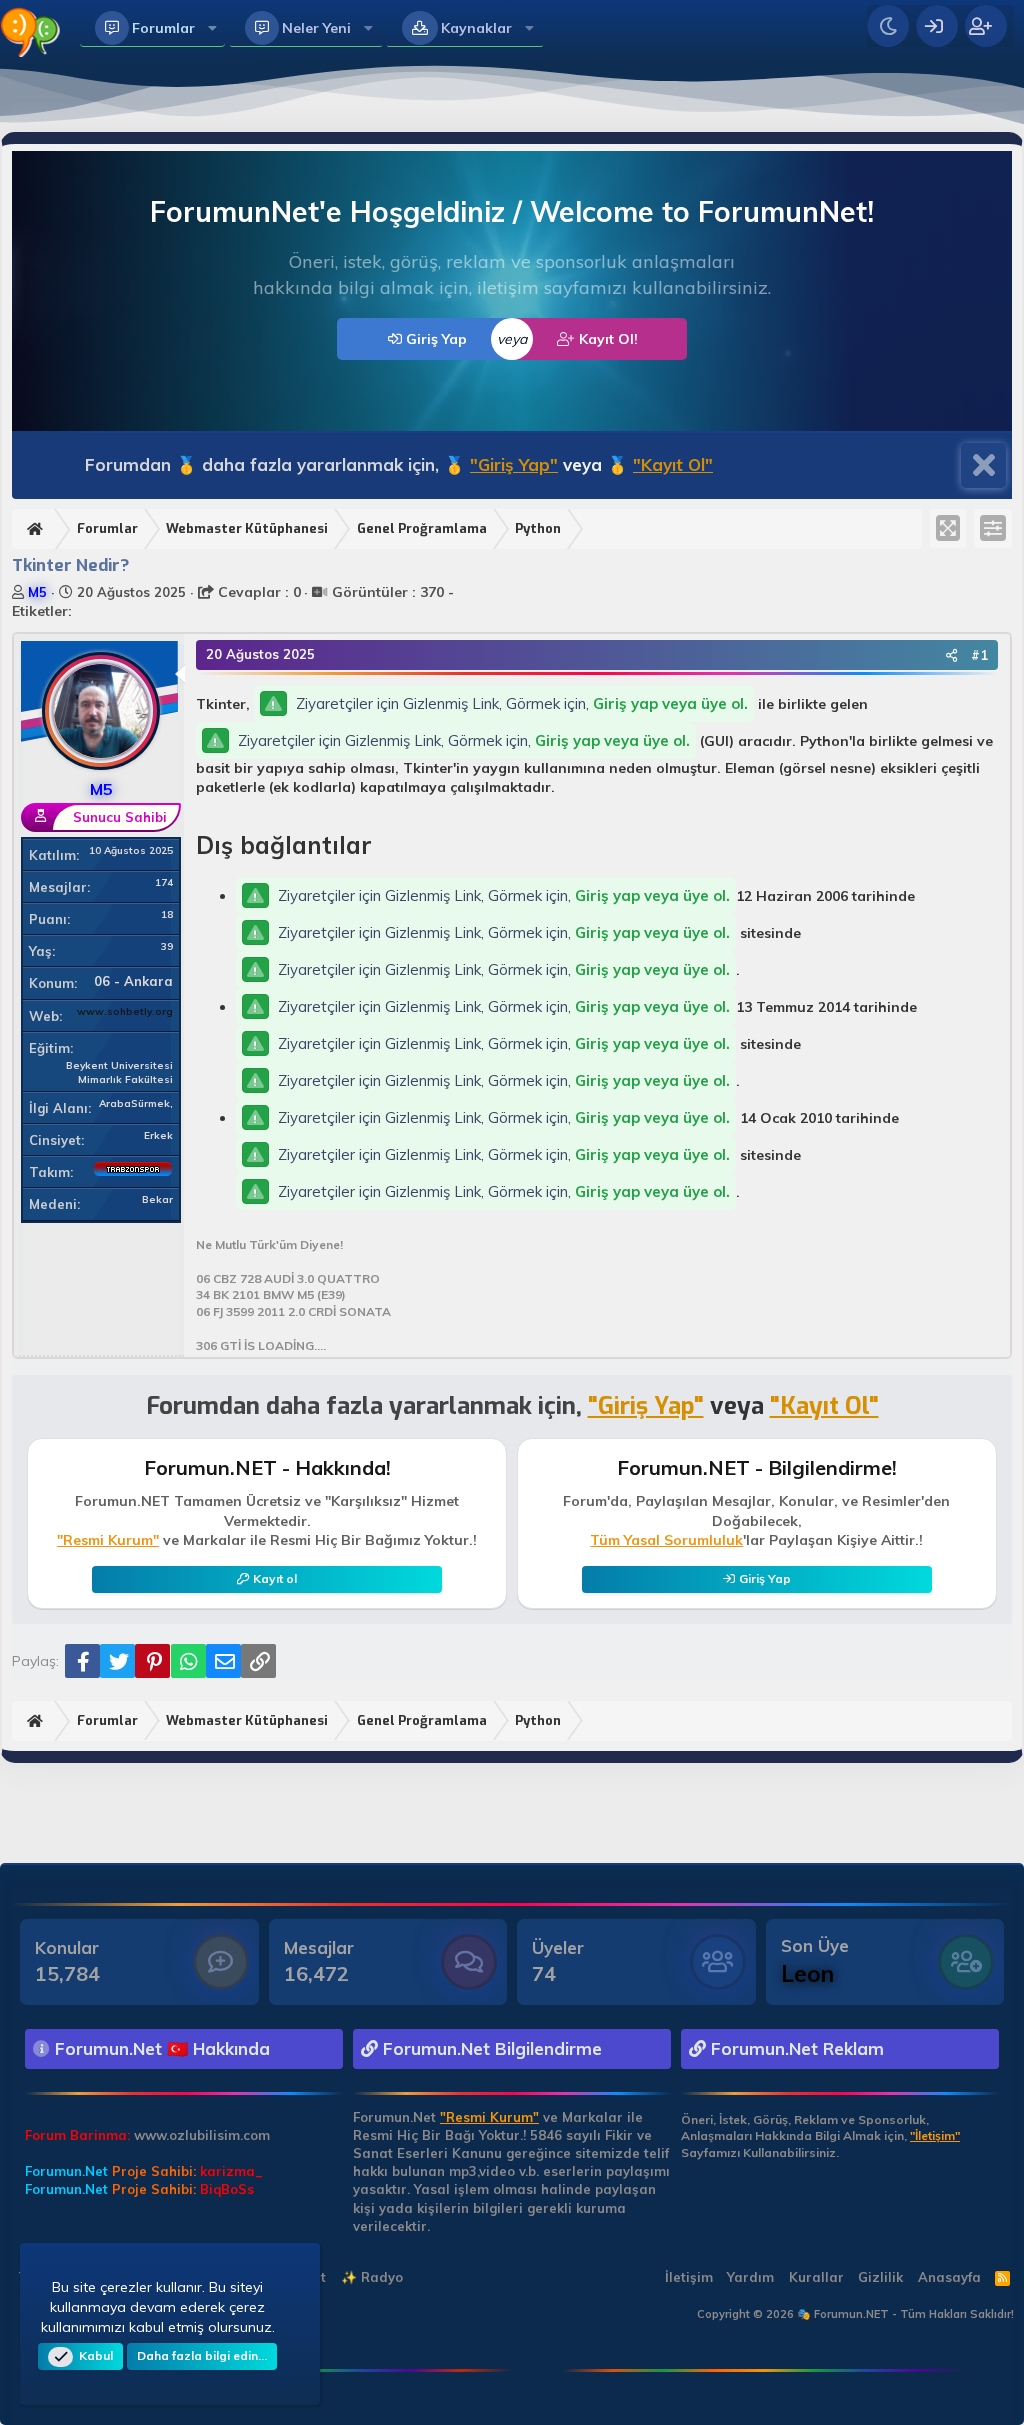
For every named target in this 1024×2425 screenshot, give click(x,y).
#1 (979, 655)
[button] (212, 28)
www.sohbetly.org (125, 1011)
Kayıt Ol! (606, 339)
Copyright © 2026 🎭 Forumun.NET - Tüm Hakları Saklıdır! (855, 2314)
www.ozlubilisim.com (202, 2135)
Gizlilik (880, 2277)
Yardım (750, 2277)
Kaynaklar (476, 28)
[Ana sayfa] (37, 529)
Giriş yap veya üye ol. (670, 703)
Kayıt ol (275, 1578)
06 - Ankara (133, 981)
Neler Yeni (316, 28)
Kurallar (816, 2277)
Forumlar (163, 28)
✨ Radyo (372, 2277)
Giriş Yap (434, 339)
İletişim (689, 2277)
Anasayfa (949, 2277)
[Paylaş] (951, 655)
